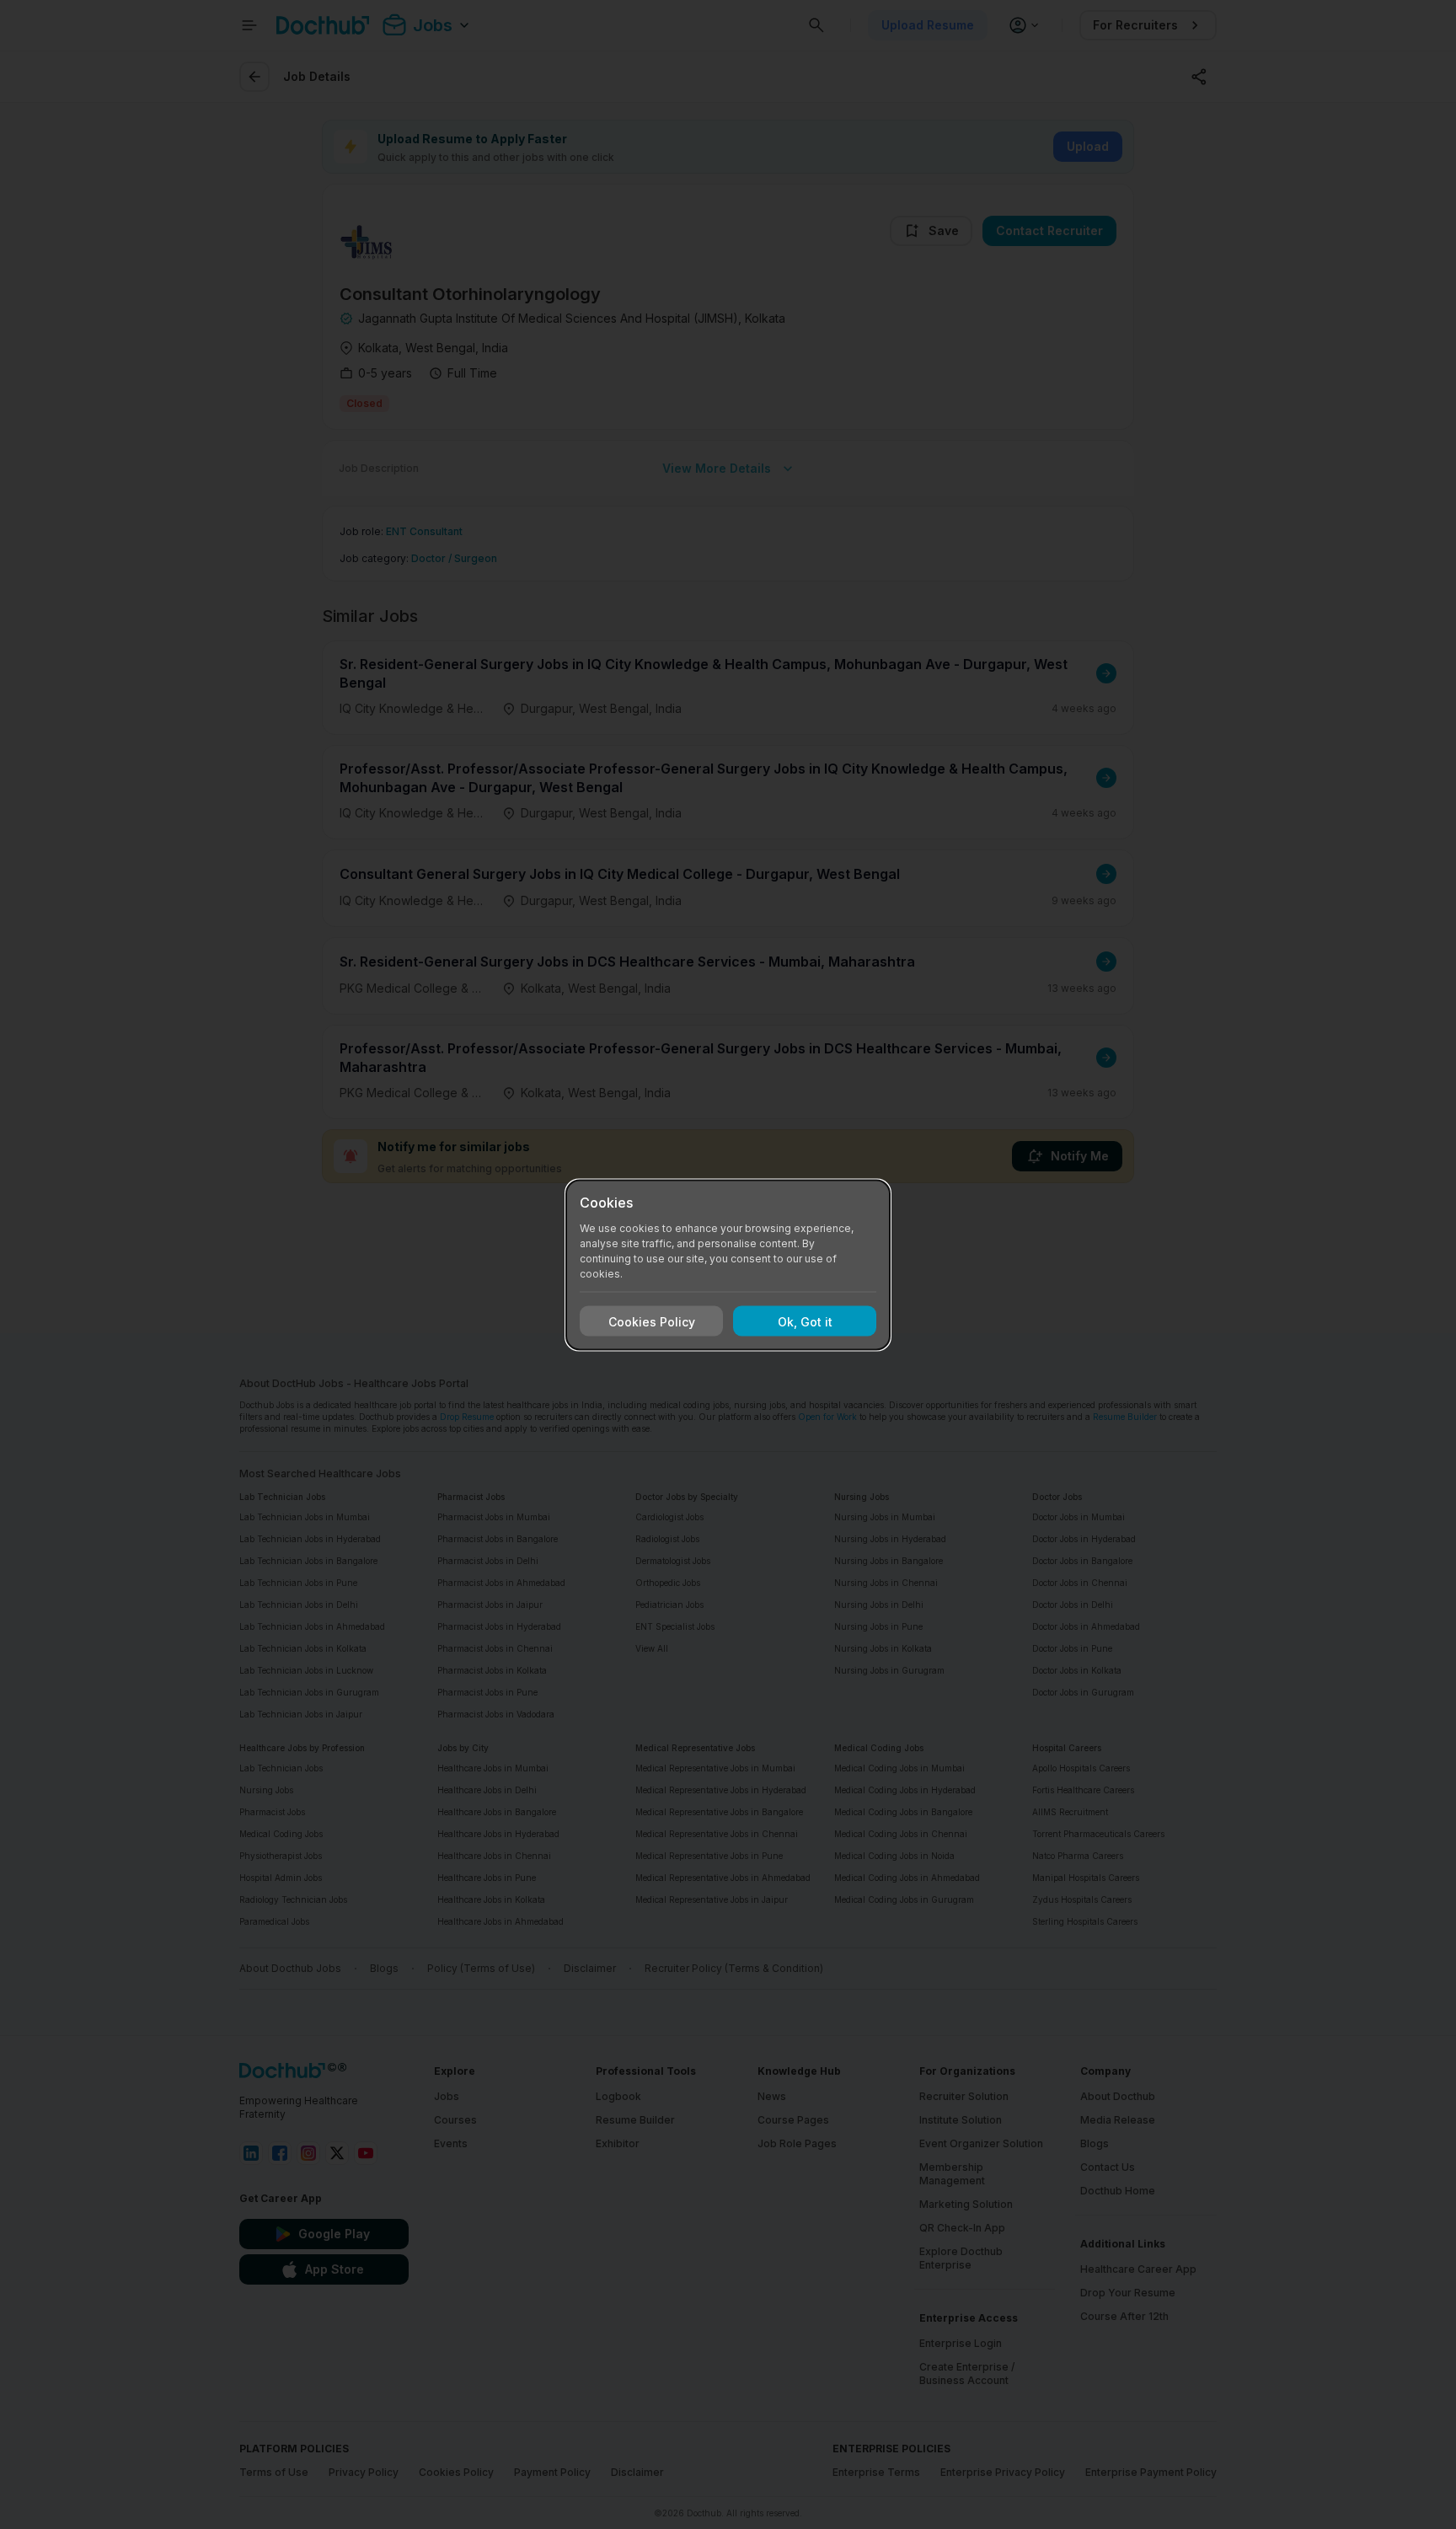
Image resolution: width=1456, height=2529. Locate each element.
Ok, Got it (805, 1321)
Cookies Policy (652, 1321)
